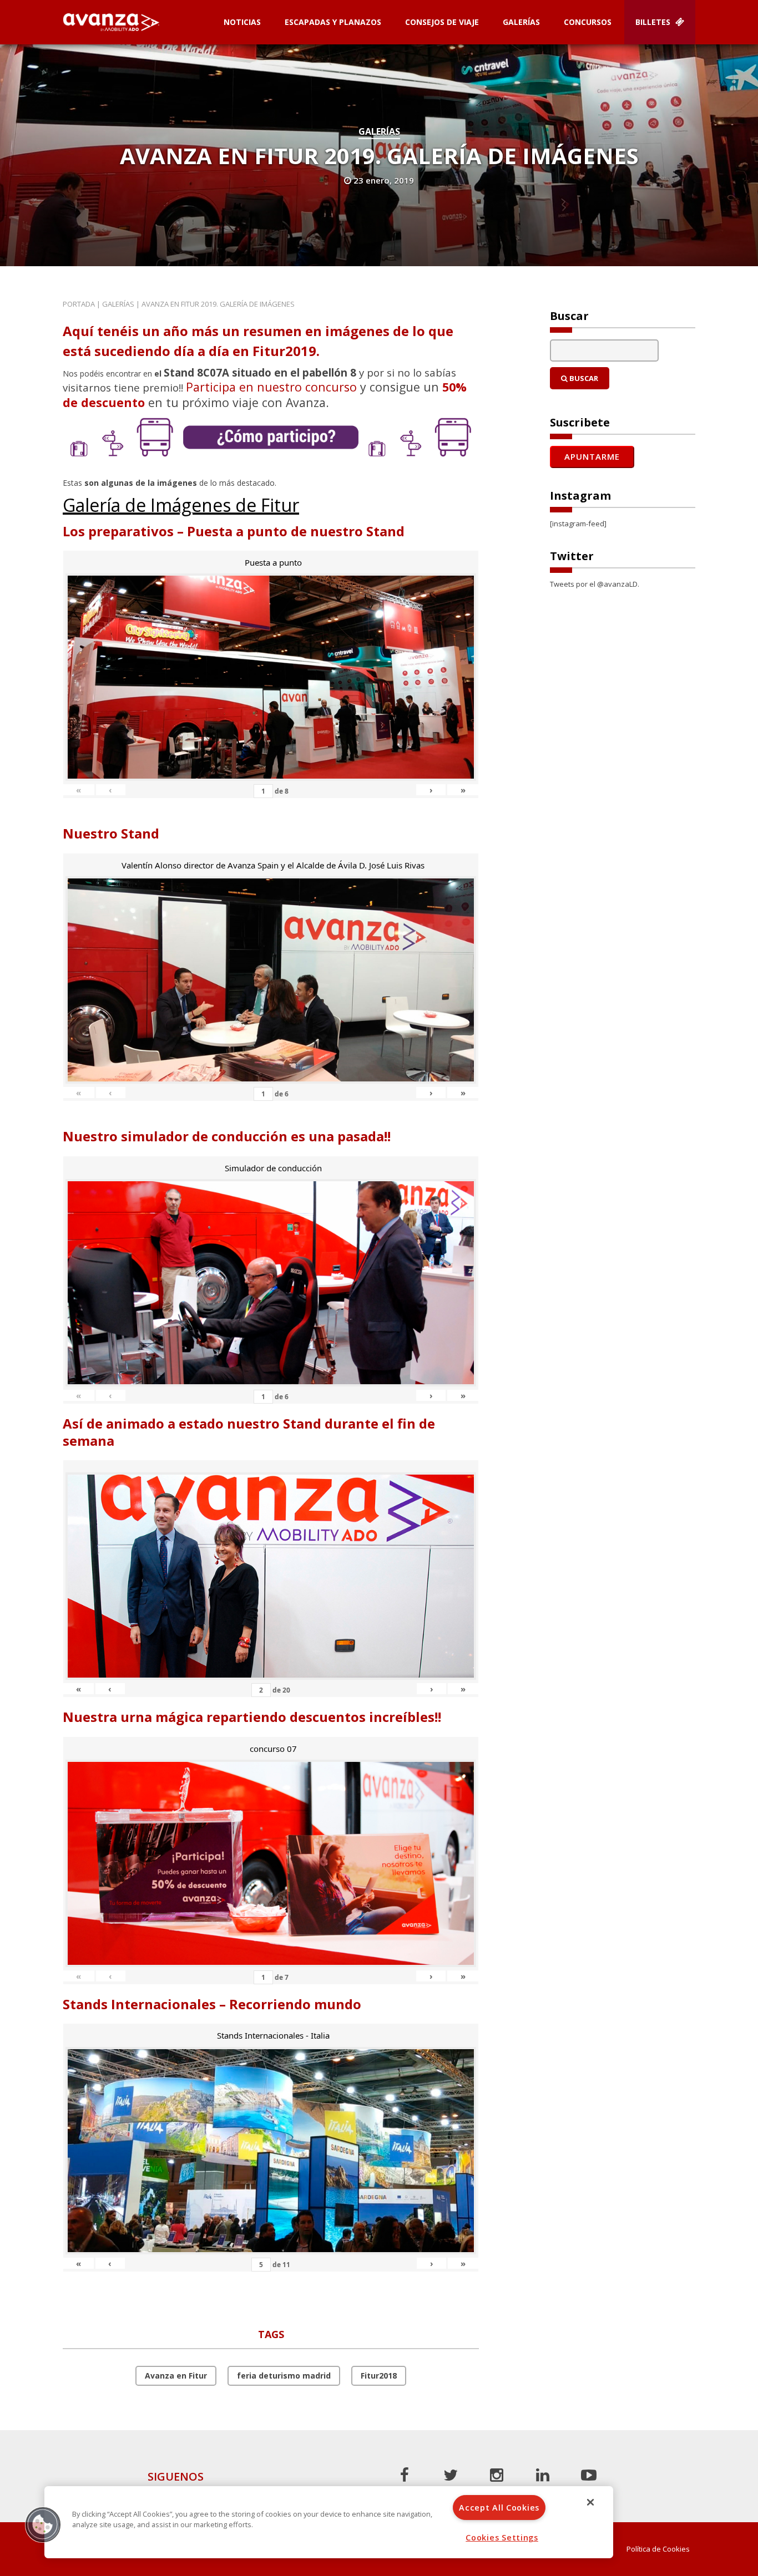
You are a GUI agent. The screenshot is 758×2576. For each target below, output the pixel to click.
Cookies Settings (502, 2537)
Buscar (583, 378)
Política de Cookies (658, 2549)
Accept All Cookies (499, 2508)
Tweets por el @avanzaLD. (595, 584)
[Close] (590, 2502)
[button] (43, 2524)
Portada (79, 304)
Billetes (654, 22)
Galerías (521, 22)
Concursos (588, 22)
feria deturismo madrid (284, 2376)
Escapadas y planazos (333, 22)
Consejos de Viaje (442, 22)
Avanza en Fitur (176, 2376)
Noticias (242, 22)
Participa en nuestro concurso (271, 387)
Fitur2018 (379, 2376)
